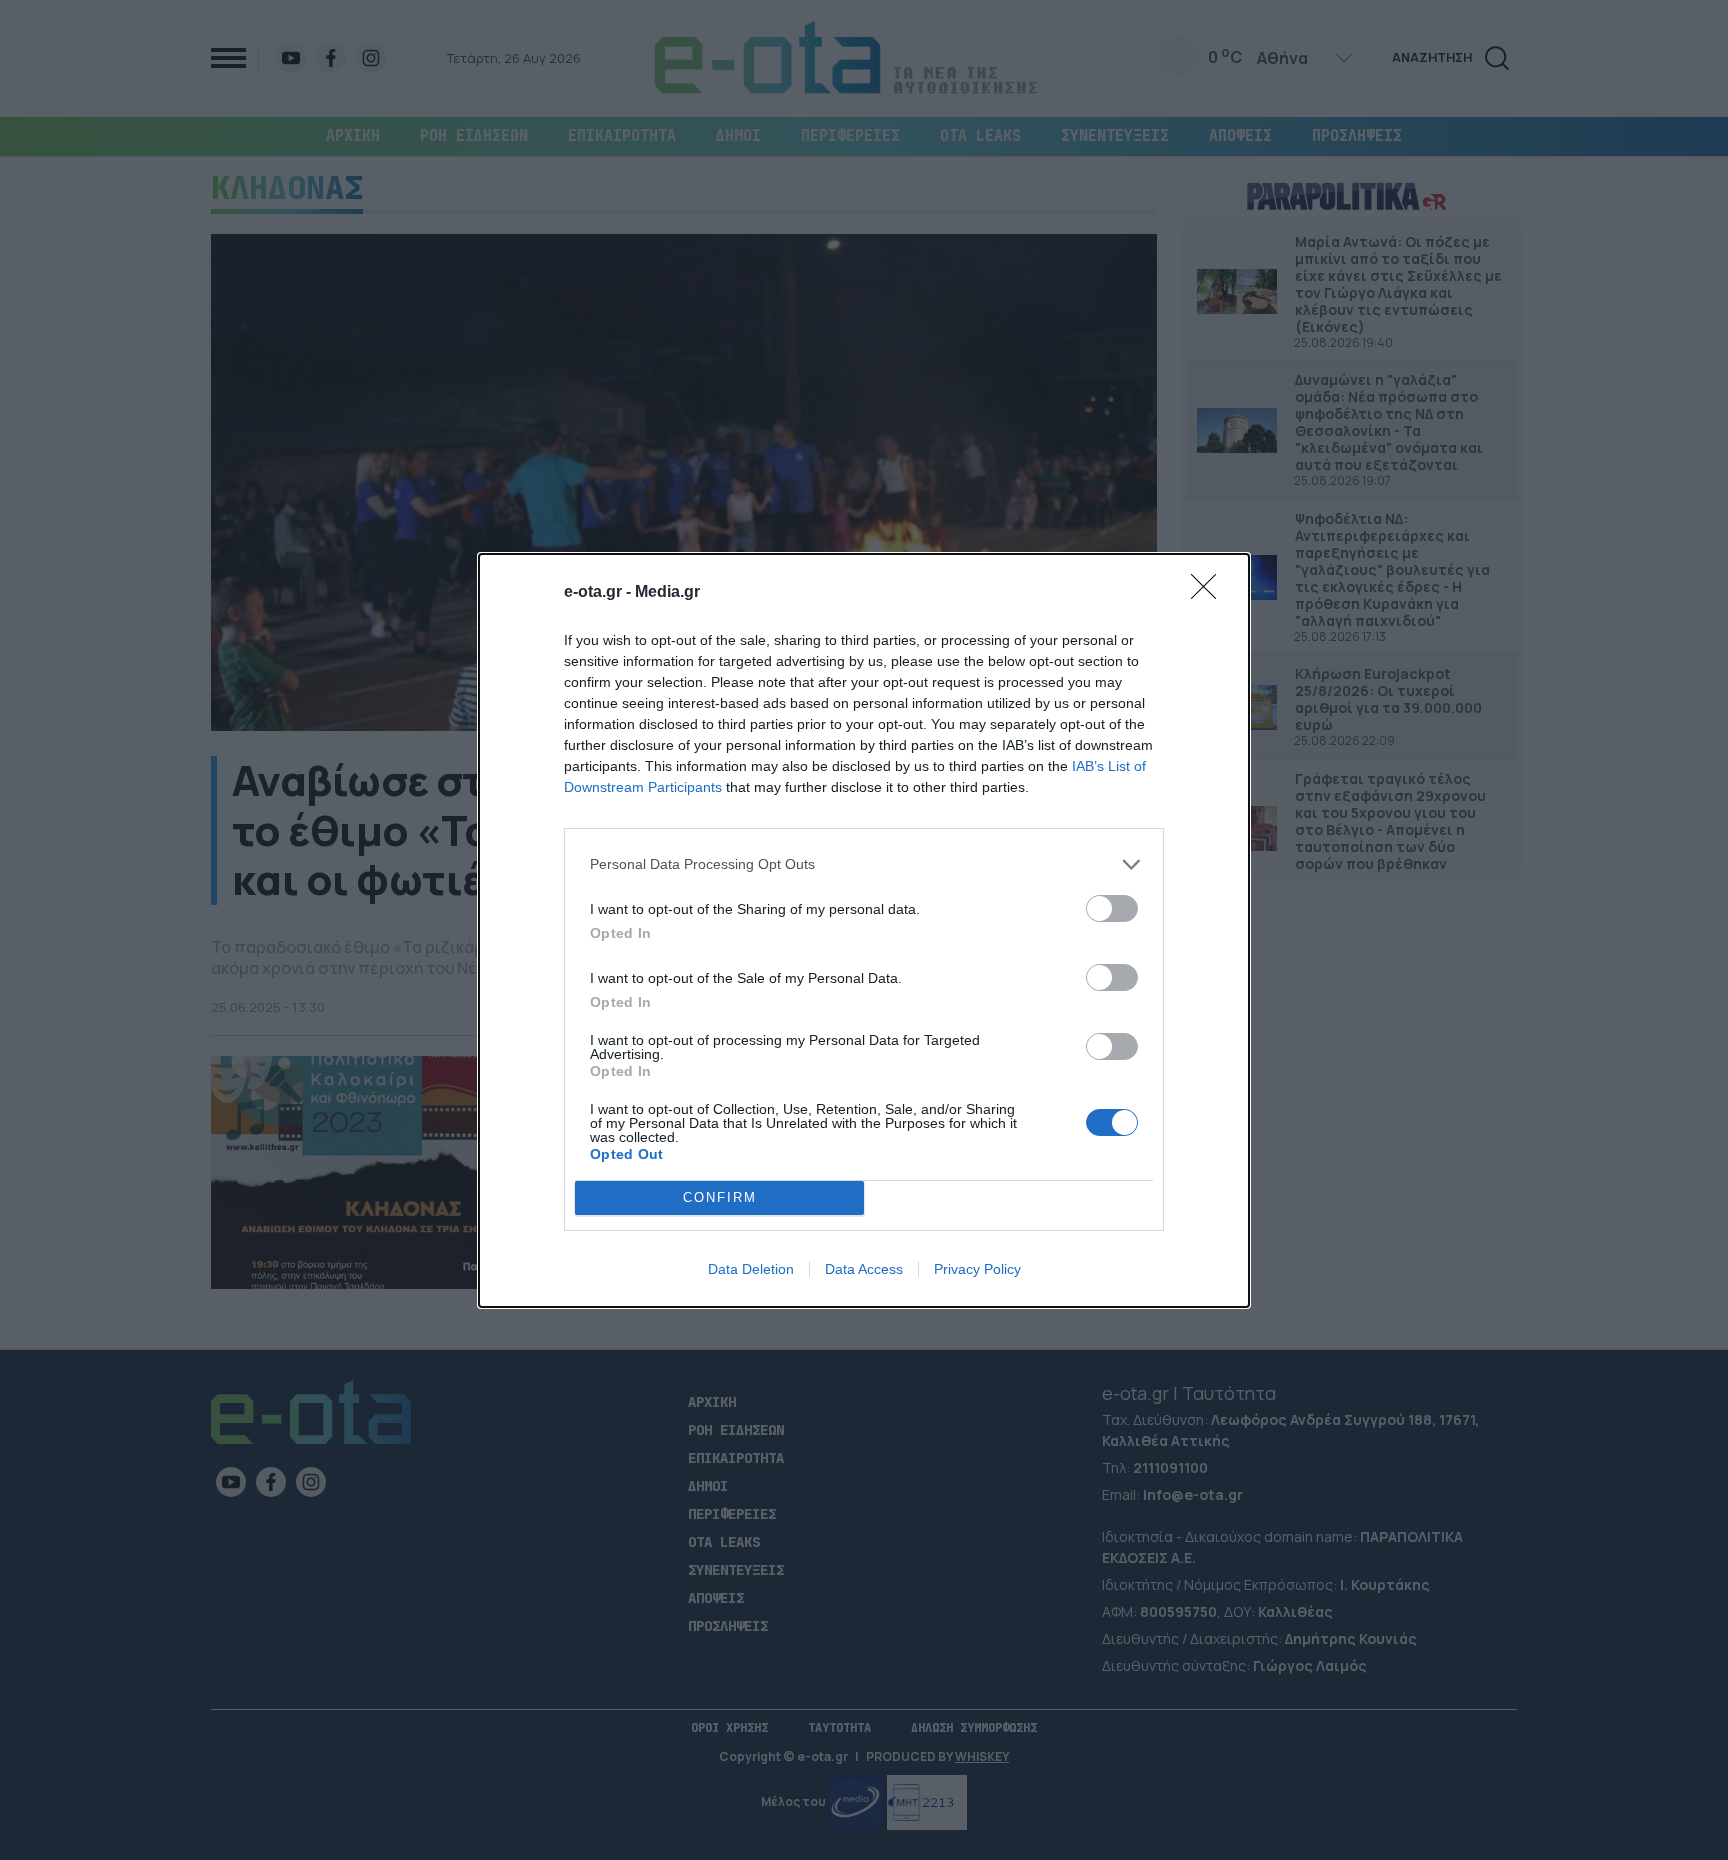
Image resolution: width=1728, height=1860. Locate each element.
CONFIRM (720, 1197)
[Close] (1210, 593)
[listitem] (864, 864)
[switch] (1112, 908)
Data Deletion (751, 1269)
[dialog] (864, 930)
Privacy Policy (977, 1269)
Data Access (864, 1269)
